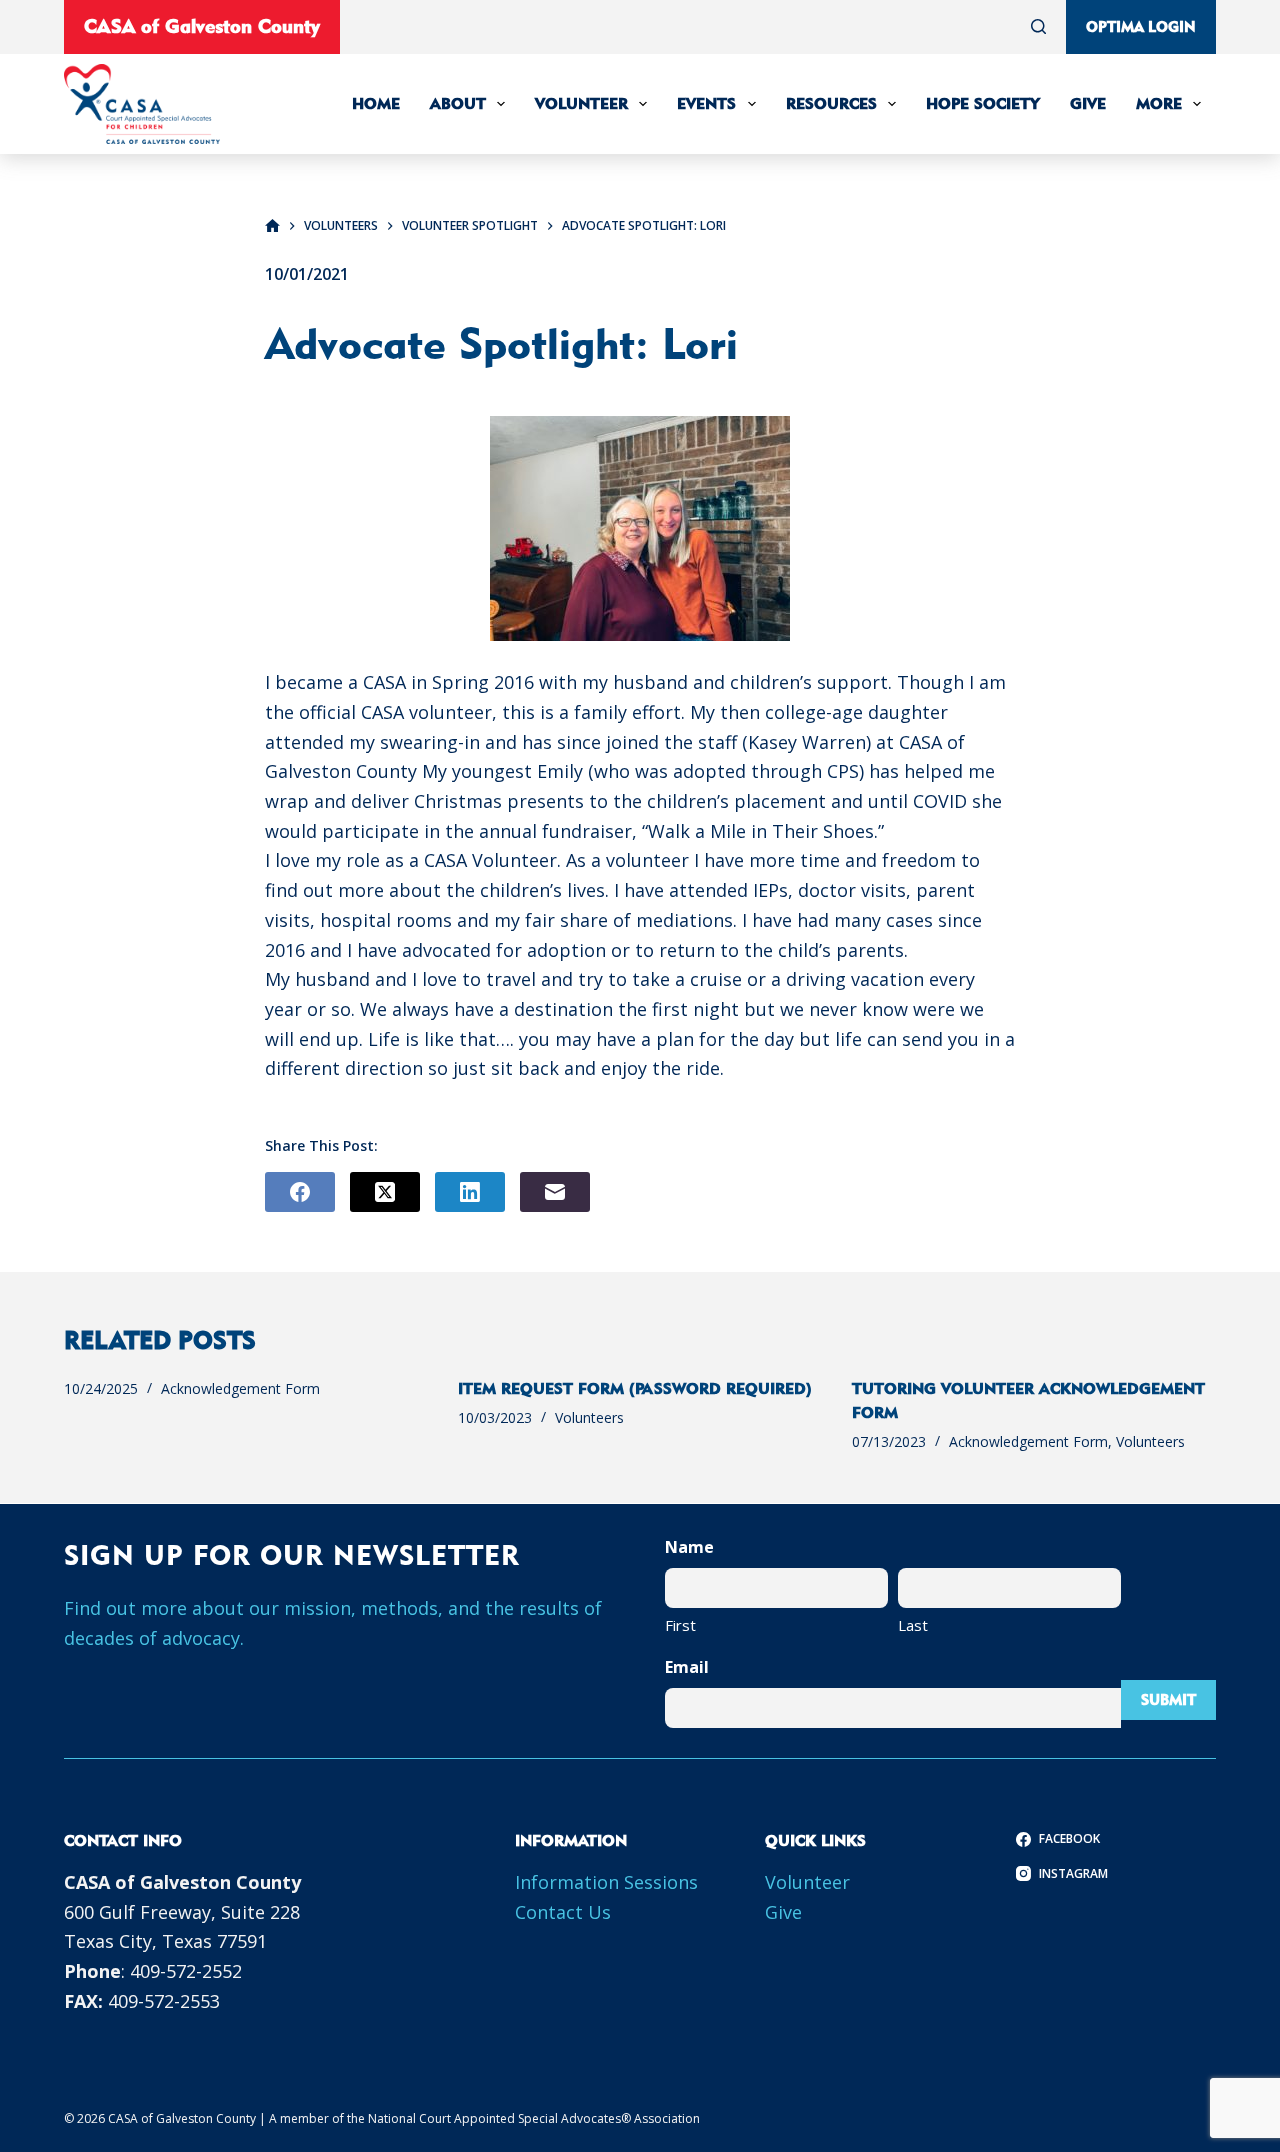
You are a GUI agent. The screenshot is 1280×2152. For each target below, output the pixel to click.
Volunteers (589, 1417)
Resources (831, 103)
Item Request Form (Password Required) (635, 1388)
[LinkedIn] (470, 1192)
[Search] (1038, 26)
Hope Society (983, 103)
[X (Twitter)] (385, 1192)
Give (1088, 103)
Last (913, 1625)
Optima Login (1141, 26)
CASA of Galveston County (202, 26)
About (458, 103)
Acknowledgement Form (240, 1388)
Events (706, 103)
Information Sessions (606, 1882)
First (680, 1625)
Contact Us (563, 1912)
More (1159, 103)
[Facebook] (300, 1192)
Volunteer (581, 103)
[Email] (555, 1192)
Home (376, 103)
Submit (1168, 1699)
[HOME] (272, 226)
